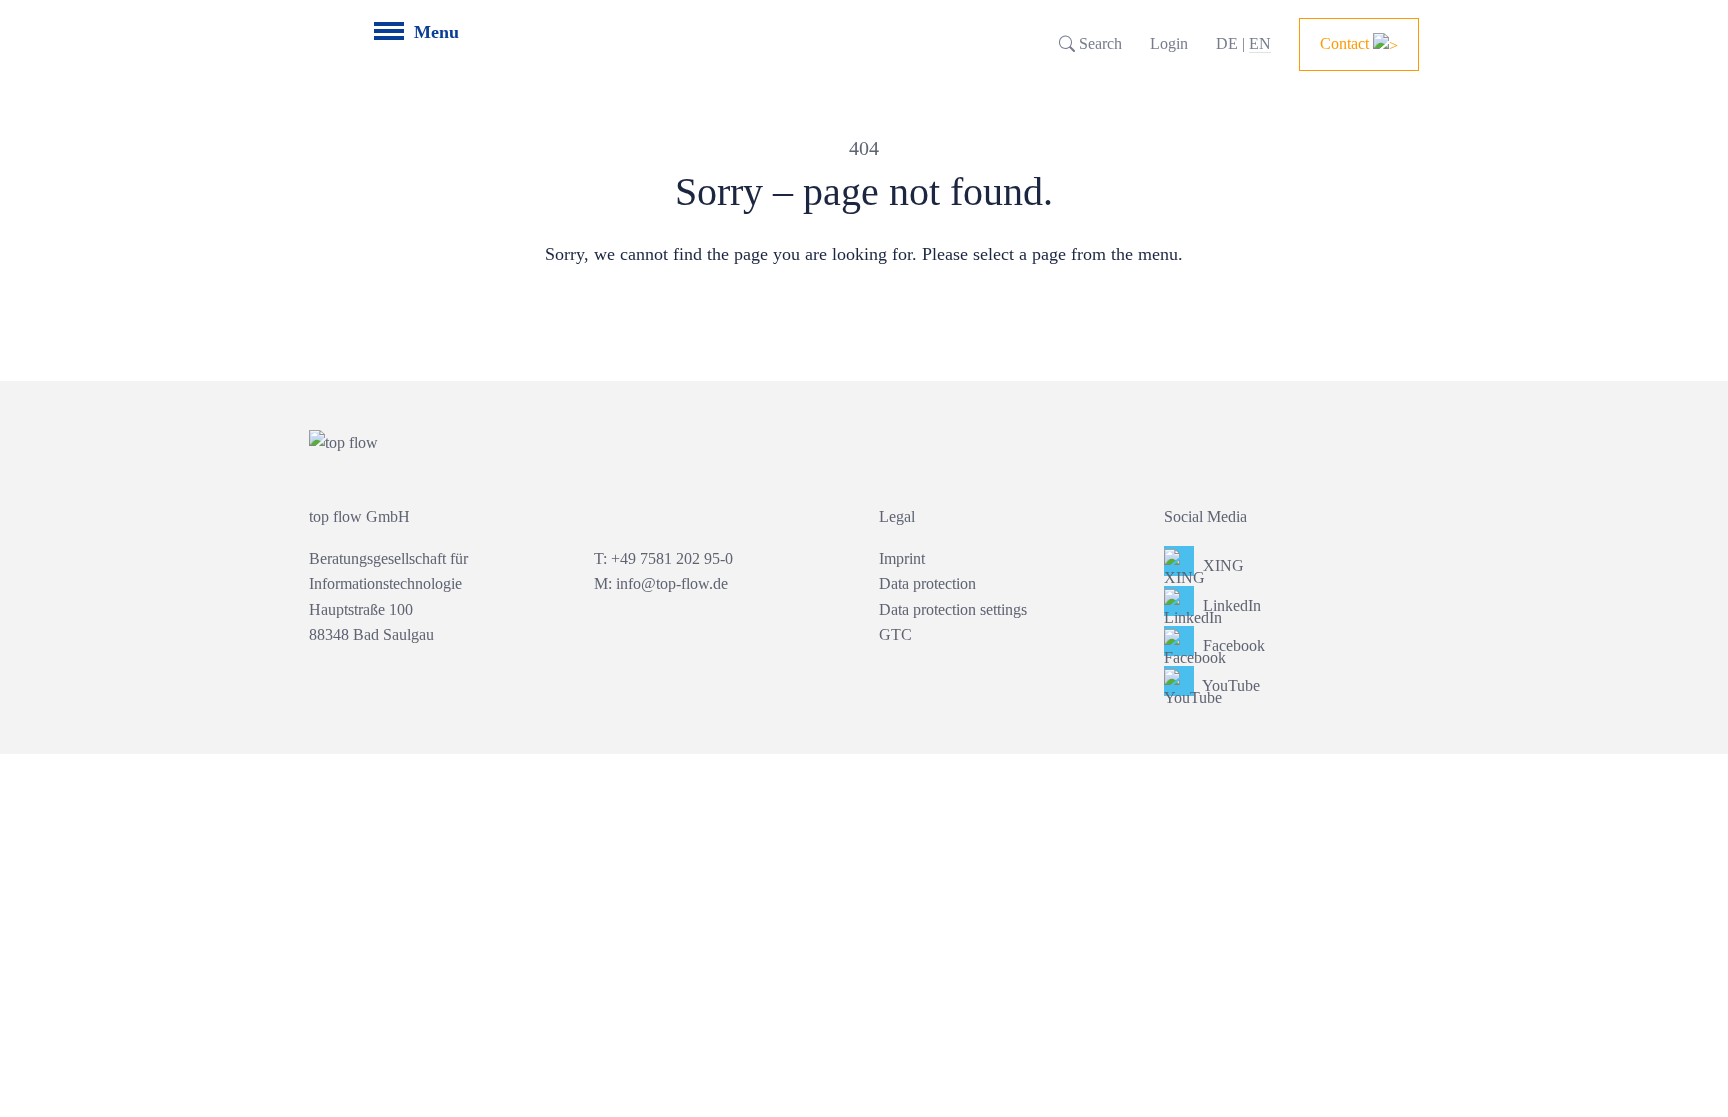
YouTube (1229, 685)
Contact (1346, 43)
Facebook (1232, 645)
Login (1169, 43)
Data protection (927, 583)
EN (1260, 43)
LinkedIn (1230, 605)
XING (1221, 565)
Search (1098, 43)
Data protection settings (953, 609)
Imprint (902, 558)
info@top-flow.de (672, 583)
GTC (895, 634)
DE (1227, 43)
